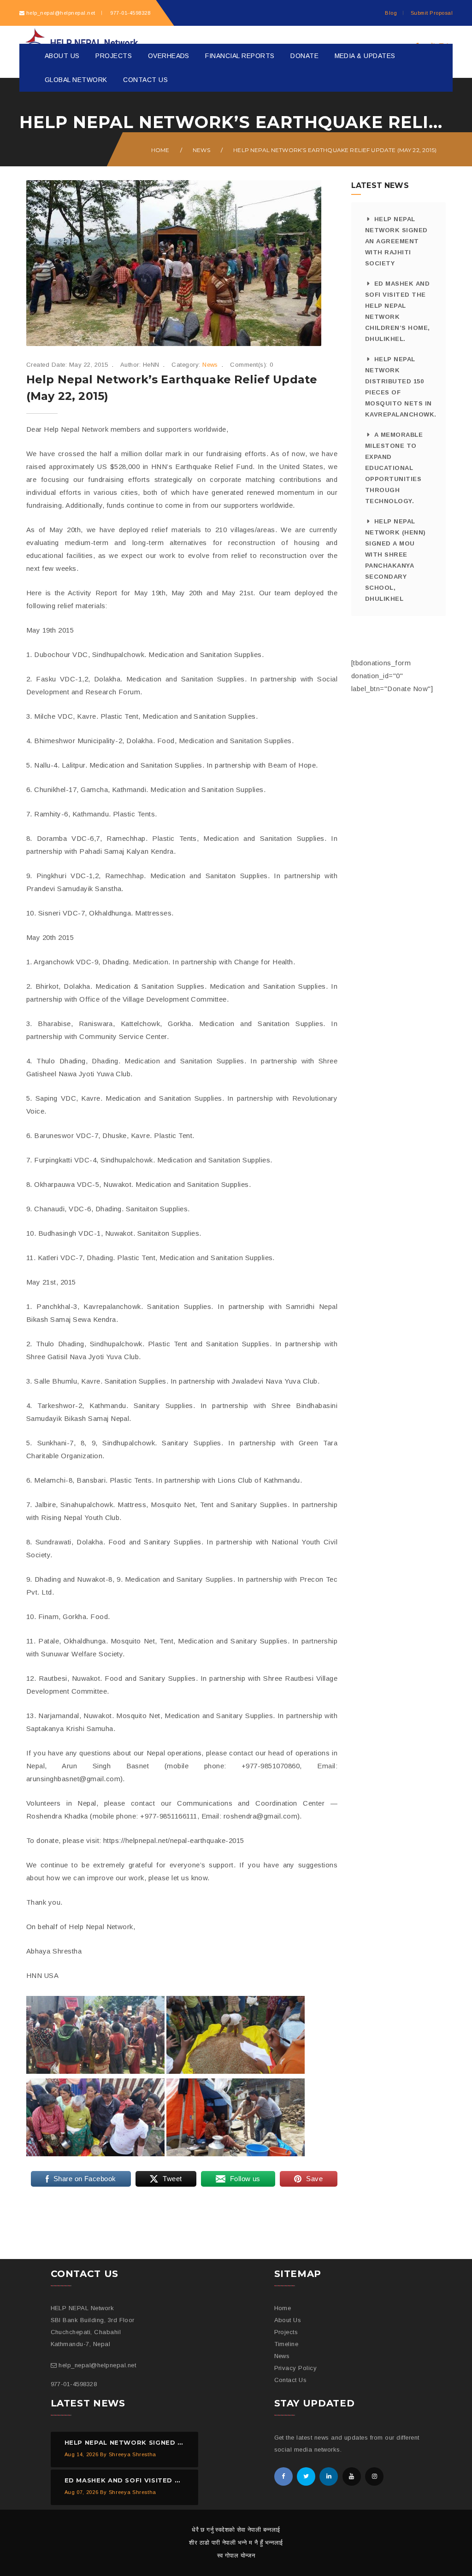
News (201, 150)
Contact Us (145, 80)
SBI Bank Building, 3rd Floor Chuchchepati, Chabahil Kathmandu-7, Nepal (93, 2332)
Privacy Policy (296, 2368)
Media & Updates (365, 56)
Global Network (76, 80)
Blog (391, 13)
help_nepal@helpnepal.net (61, 13)
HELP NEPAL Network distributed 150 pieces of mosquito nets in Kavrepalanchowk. (398, 387)
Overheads (169, 56)
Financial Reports (240, 56)
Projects (114, 56)
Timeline (286, 2344)
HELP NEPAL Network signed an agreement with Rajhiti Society (396, 241)
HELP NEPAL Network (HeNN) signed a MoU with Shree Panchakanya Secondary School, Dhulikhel (395, 560)
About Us (62, 56)
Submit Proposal (432, 13)
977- (130, 13)
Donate (304, 56)
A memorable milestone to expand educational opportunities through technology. (394, 468)
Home (160, 150)
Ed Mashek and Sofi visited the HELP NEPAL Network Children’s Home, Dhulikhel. (398, 311)
